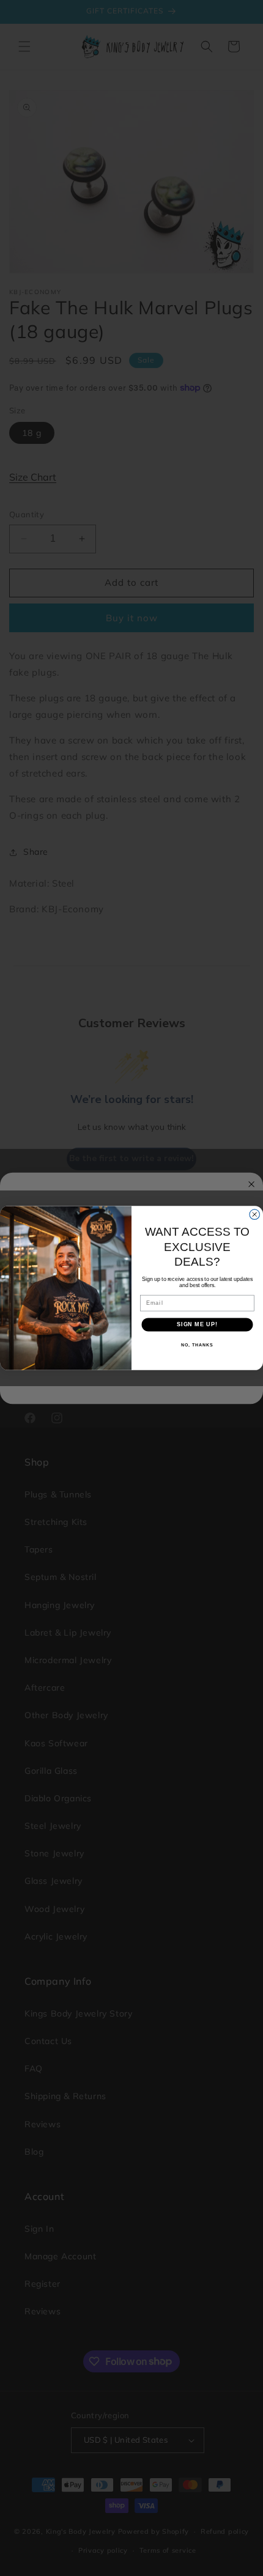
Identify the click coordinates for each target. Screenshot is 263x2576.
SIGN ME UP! (197, 1324)
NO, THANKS (197, 1345)
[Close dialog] (255, 1215)
